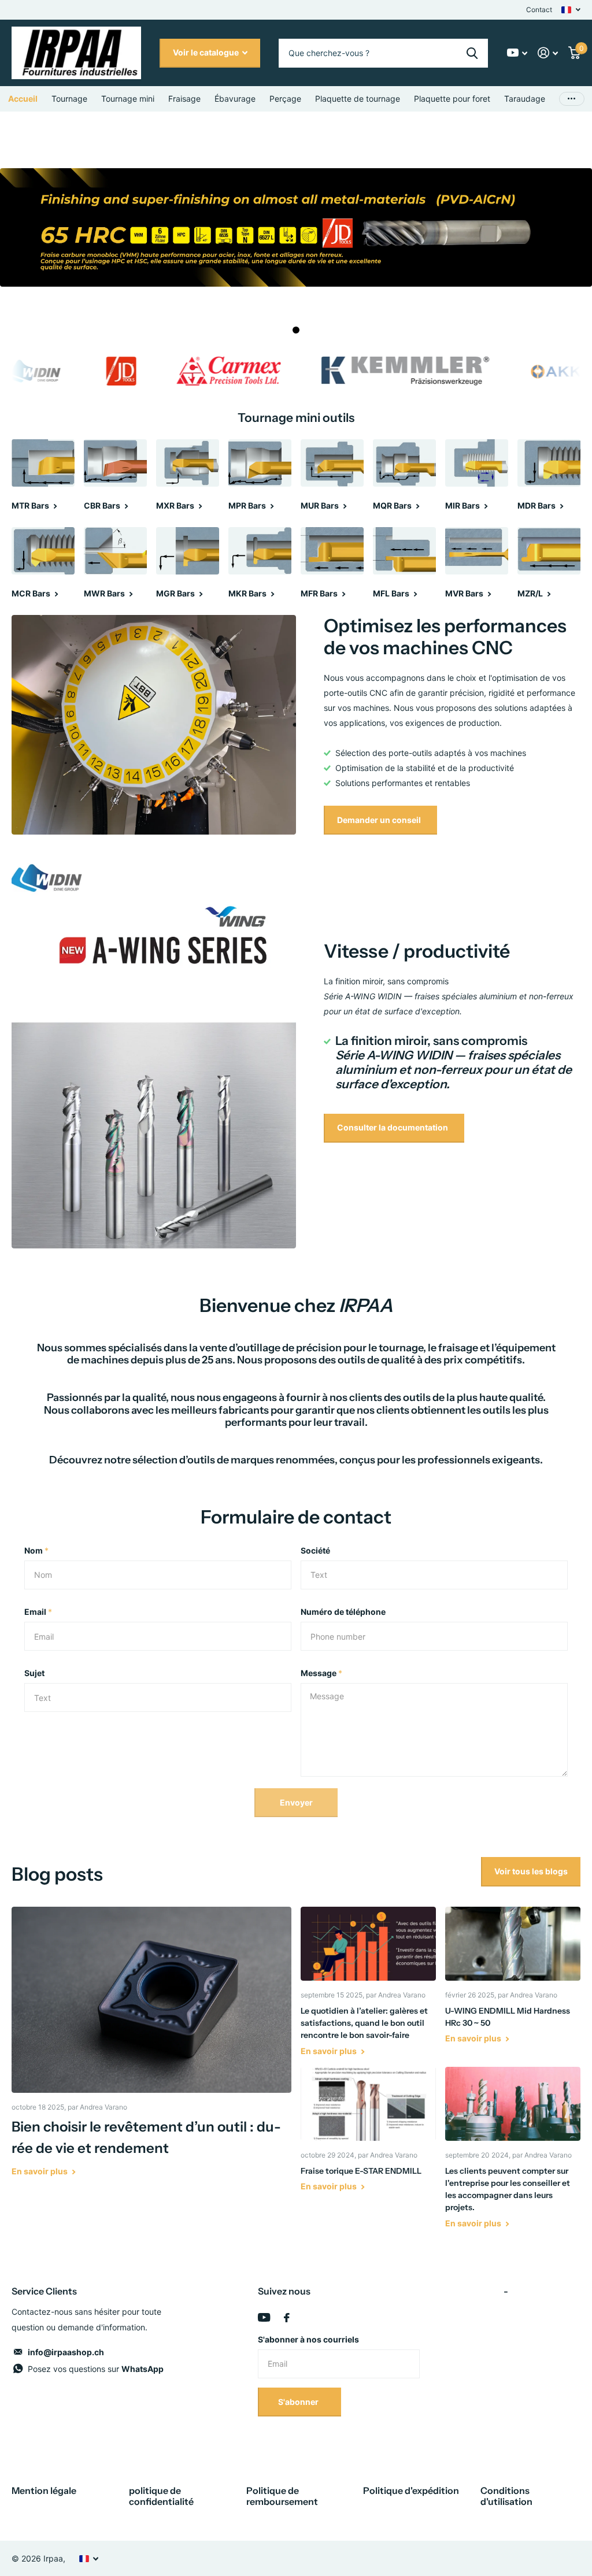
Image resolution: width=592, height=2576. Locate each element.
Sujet (34, 1673)
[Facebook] (287, 2318)
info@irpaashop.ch (66, 2352)
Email (38, 1612)
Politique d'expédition (411, 2490)
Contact (539, 10)
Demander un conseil (380, 820)
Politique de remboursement (282, 2496)
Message (321, 1673)
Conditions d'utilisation (506, 2496)
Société (315, 1550)
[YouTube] (264, 2317)
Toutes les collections (69, 99)
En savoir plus (40, 2171)
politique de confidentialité (161, 2496)
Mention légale (44, 2490)
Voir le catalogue (207, 52)
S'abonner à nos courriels (308, 2339)
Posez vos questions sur (96, 2369)
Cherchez (472, 53)
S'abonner (299, 2402)
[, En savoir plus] (517, 53)
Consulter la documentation (393, 1127)
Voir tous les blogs (531, 1871)
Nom (36, 1550)
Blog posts (57, 1874)
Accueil (23, 99)
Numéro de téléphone (343, 1612)
